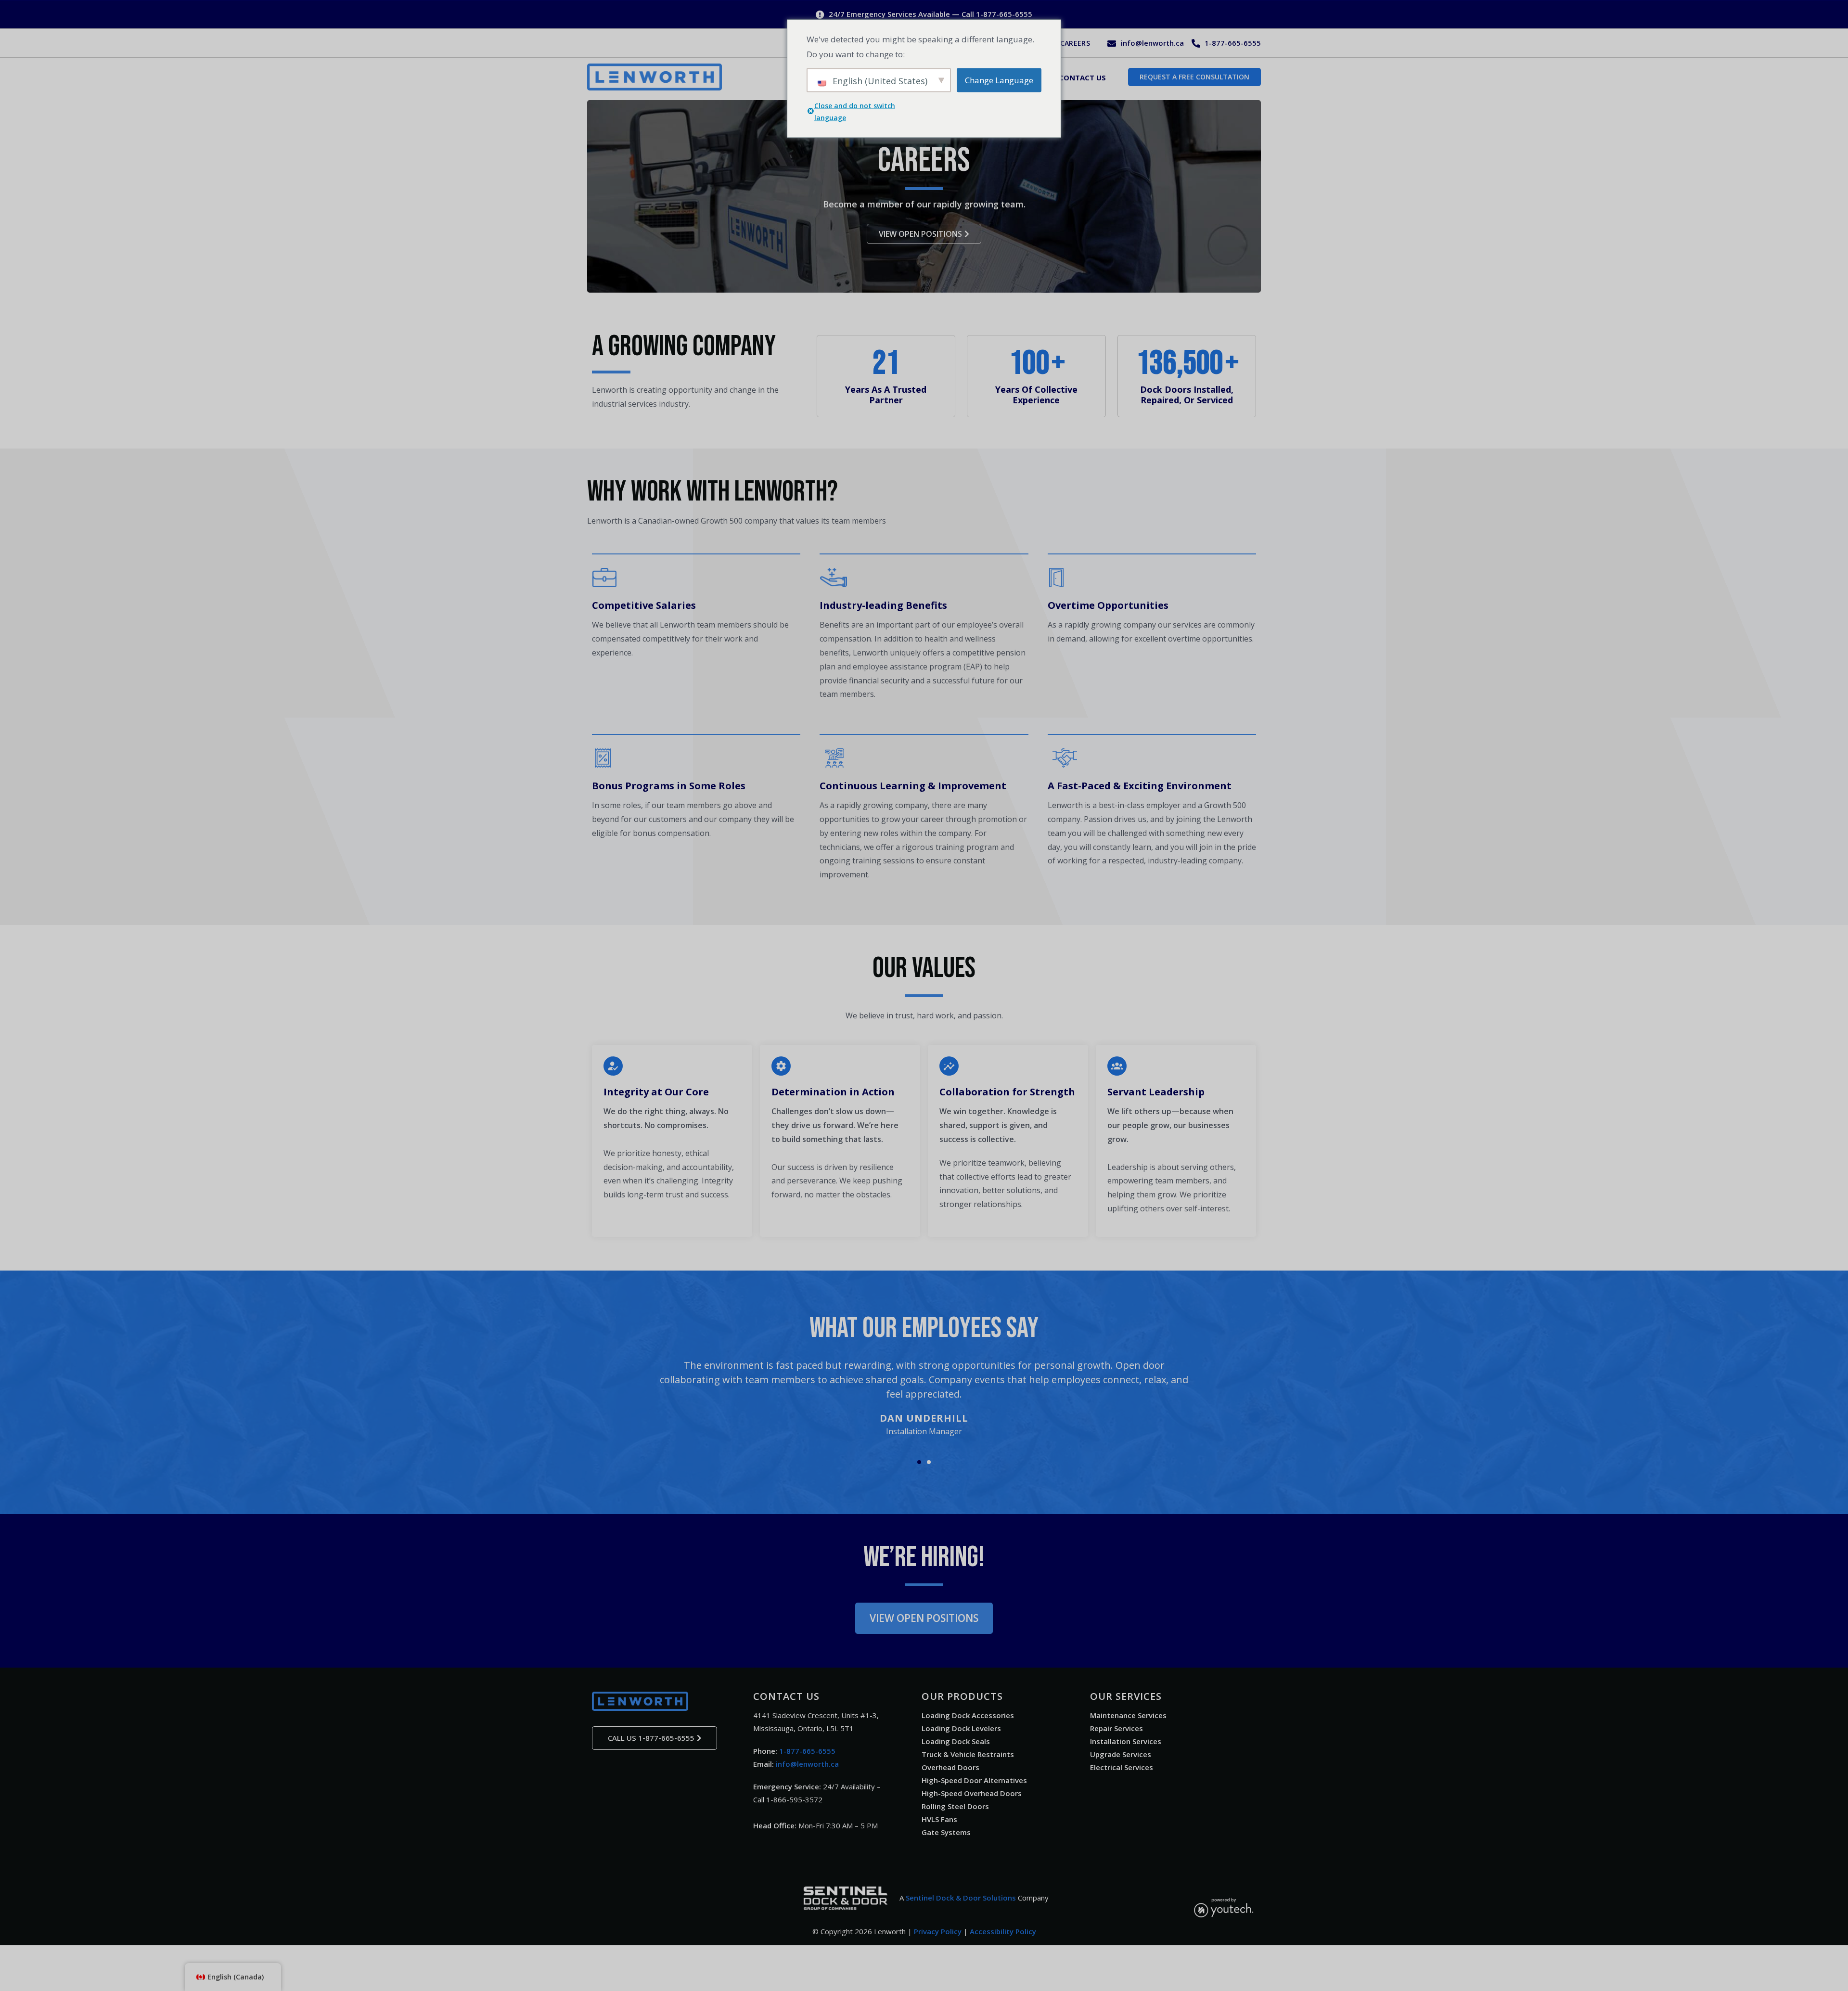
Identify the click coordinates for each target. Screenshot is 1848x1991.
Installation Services (1126, 1741)
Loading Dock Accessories (968, 1715)
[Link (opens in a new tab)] (846, 1898)
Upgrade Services (1121, 1754)
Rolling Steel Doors (955, 1806)
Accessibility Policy (1003, 1931)
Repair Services (1116, 1728)
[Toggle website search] (1116, 76)
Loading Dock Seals (956, 1741)
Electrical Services (1122, 1767)
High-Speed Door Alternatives (974, 1780)
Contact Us (1082, 77)
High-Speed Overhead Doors (972, 1793)
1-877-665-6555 (807, 1751)
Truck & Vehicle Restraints (968, 1754)
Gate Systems (946, 1832)
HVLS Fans (939, 1819)
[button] (919, 1462)
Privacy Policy (938, 1931)
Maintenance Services (1128, 1715)
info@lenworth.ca (807, 1764)
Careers (1075, 43)
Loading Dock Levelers (961, 1728)
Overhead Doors (950, 1767)
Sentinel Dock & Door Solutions (961, 1898)
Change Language (999, 80)
